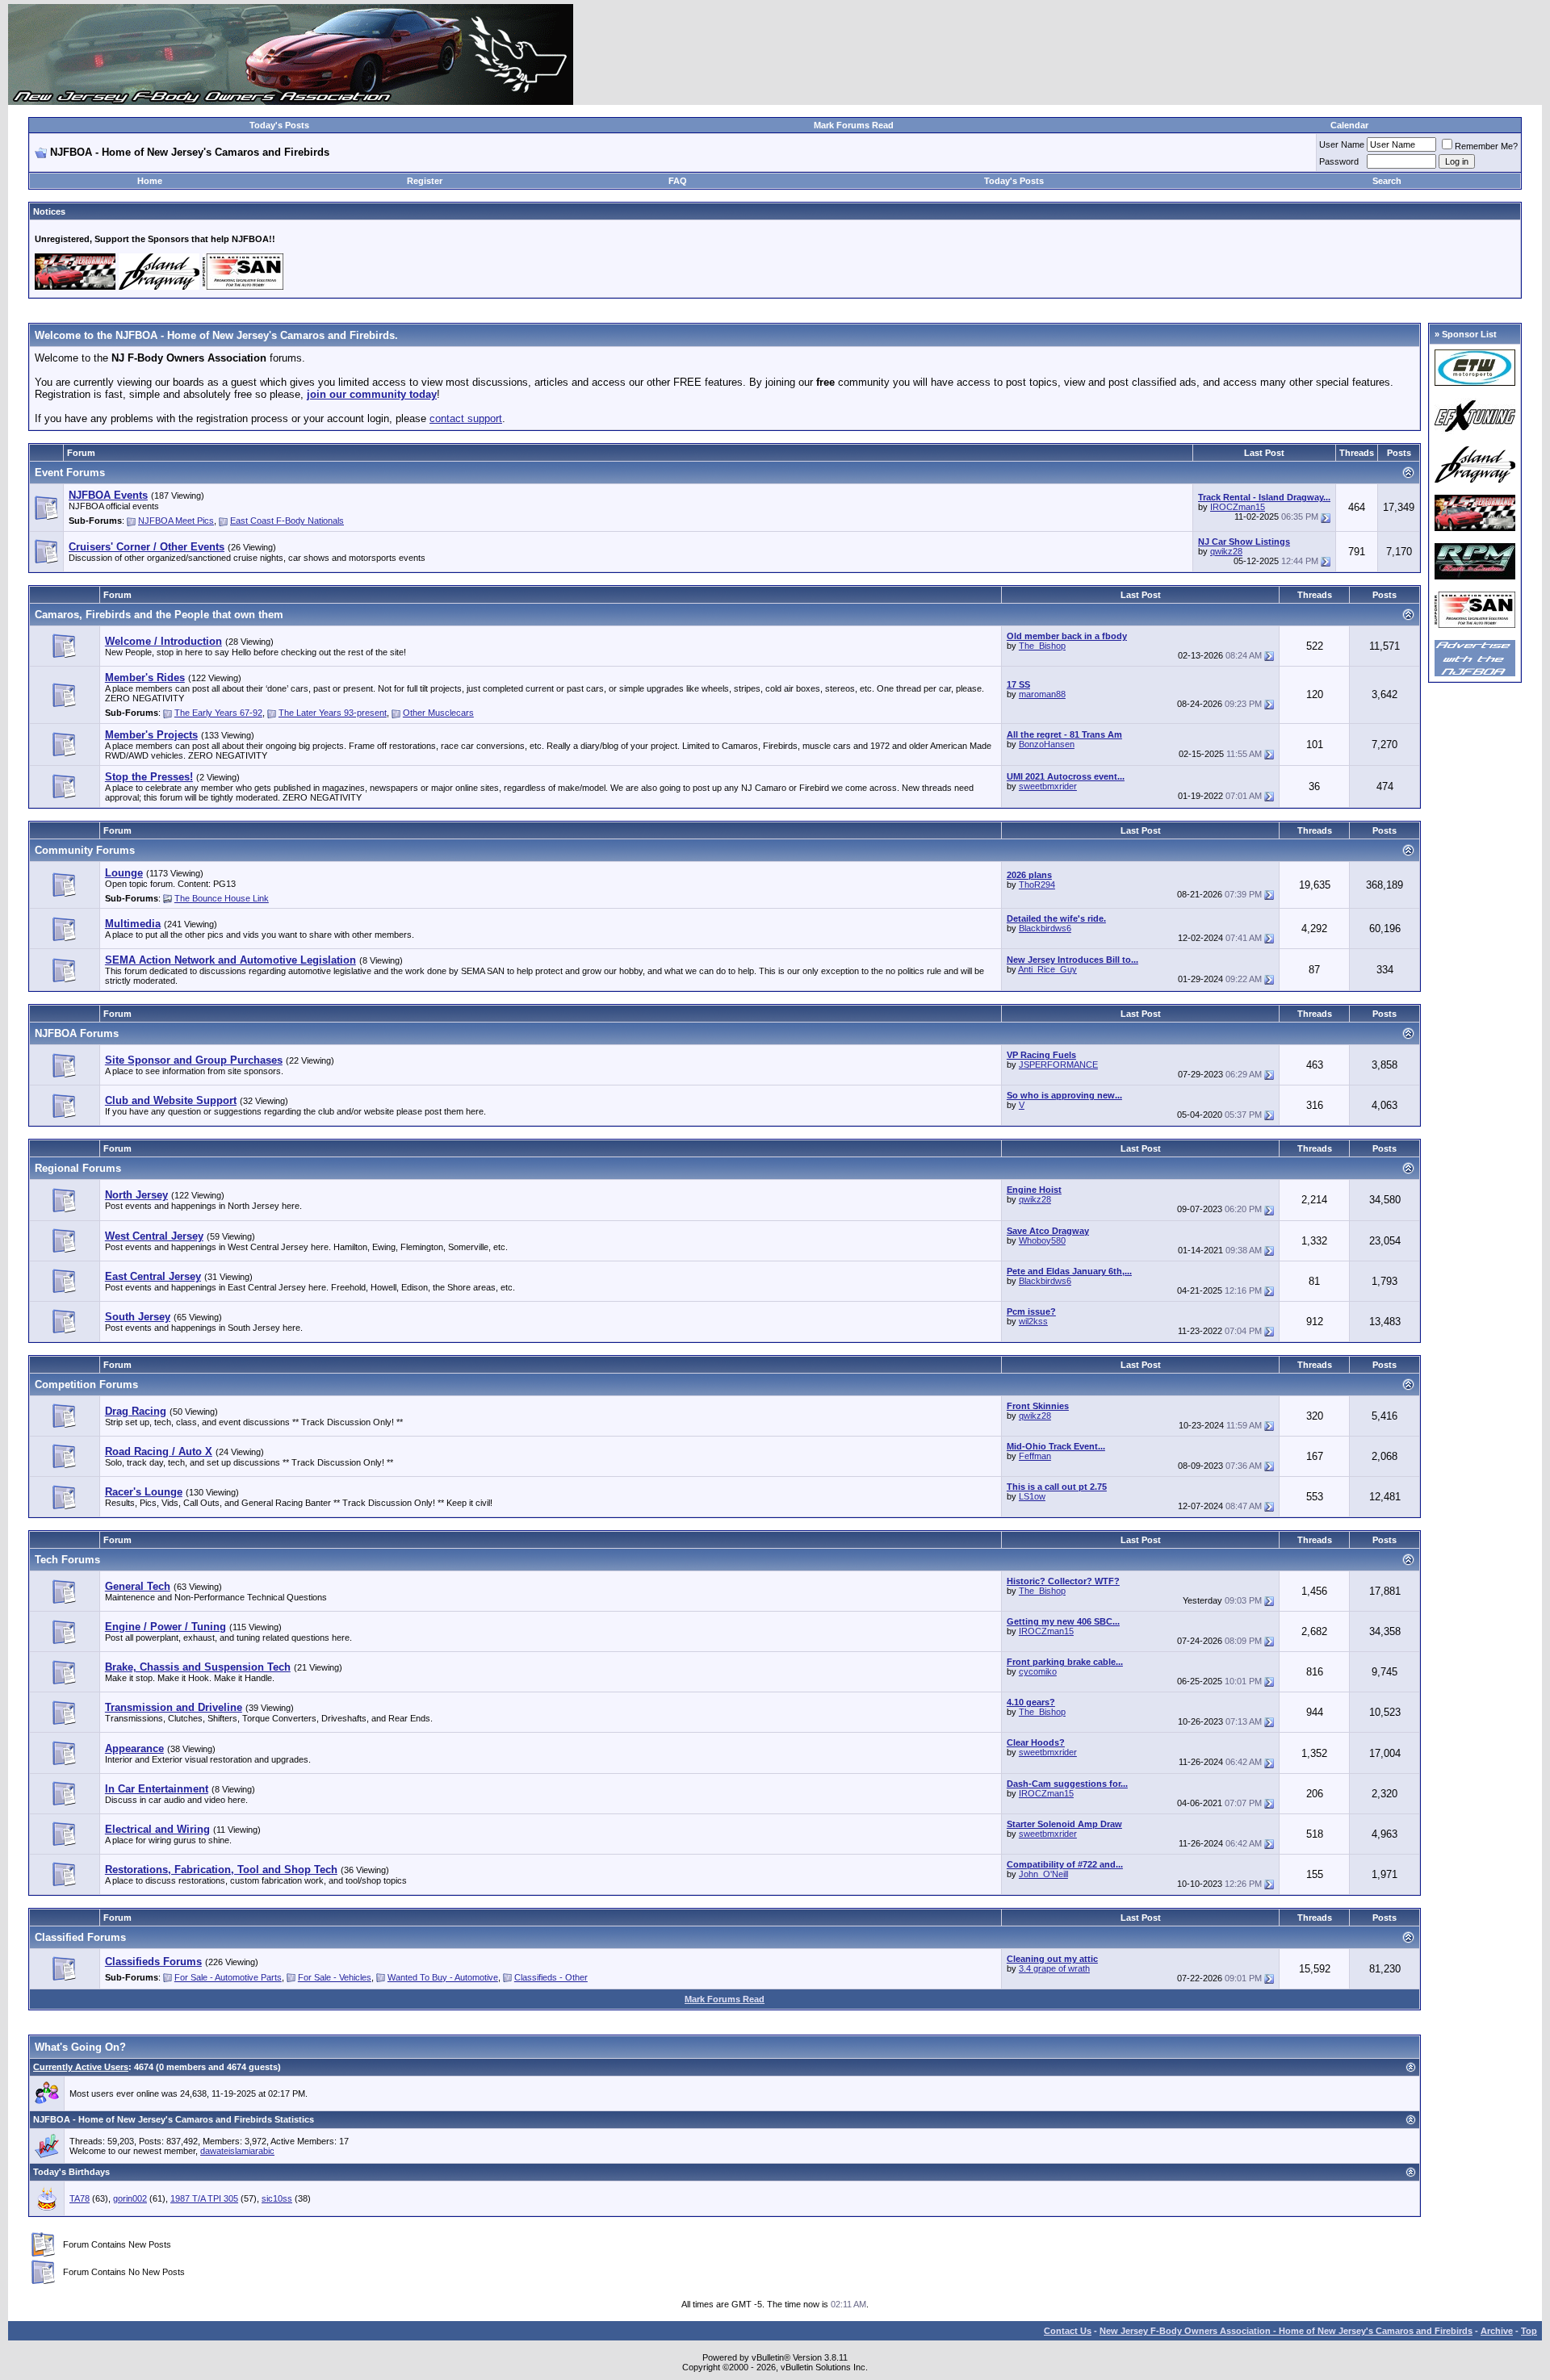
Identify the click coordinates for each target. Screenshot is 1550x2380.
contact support (466, 418)
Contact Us (1068, 2331)
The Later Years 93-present (333, 713)
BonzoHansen (1047, 744)
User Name (1342, 144)
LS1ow (1032, 1496)
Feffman (1035, 1456)
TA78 (80, 2198)
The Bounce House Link (222, 898)
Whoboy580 (1042, 1240)
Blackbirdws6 (1045, 928)
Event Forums (70, 473)
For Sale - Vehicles (335, 1977)
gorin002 (130, 2198)
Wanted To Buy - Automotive (443, 1977)
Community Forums (85, 850)
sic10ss (277, 2198)
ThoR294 (1037, 885)
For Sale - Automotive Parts (228, 1977)
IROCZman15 (1238, 507)
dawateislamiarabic (237, 2151)
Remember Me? (1486, 146)
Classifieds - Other (551, 1977)
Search (1387, 181)
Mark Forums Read (854, 125)
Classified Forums (80, 1937)
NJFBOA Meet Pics (176, 521)
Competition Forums (86, 1384)
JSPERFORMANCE (1058, 1065)
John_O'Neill (1043, 1874)
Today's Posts (279, 125)
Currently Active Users (81, 2067)
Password (1339, 161)
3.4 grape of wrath (1054, 1968)
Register (425, 181)
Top (1529, 2331)
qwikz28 (1226, 551)
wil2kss (1033, 1321)
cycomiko (1038, 1671)
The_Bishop (1042, 646)
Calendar (1349, 125)
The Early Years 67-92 (218, 713)
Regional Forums (78, 1168)
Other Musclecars (438, 713)
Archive (1497, 2331)
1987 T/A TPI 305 (204, 2198)
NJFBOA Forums (77, 1033)
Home (150, 181)
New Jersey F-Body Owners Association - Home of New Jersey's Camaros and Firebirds (1286, 2331)
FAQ (678, 181)
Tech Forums (67, 1560)
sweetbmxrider (1048, 786)
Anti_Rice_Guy (1047, 969)
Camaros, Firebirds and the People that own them (159, 615)
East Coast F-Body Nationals (287, 521)
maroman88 (1042, 694)
